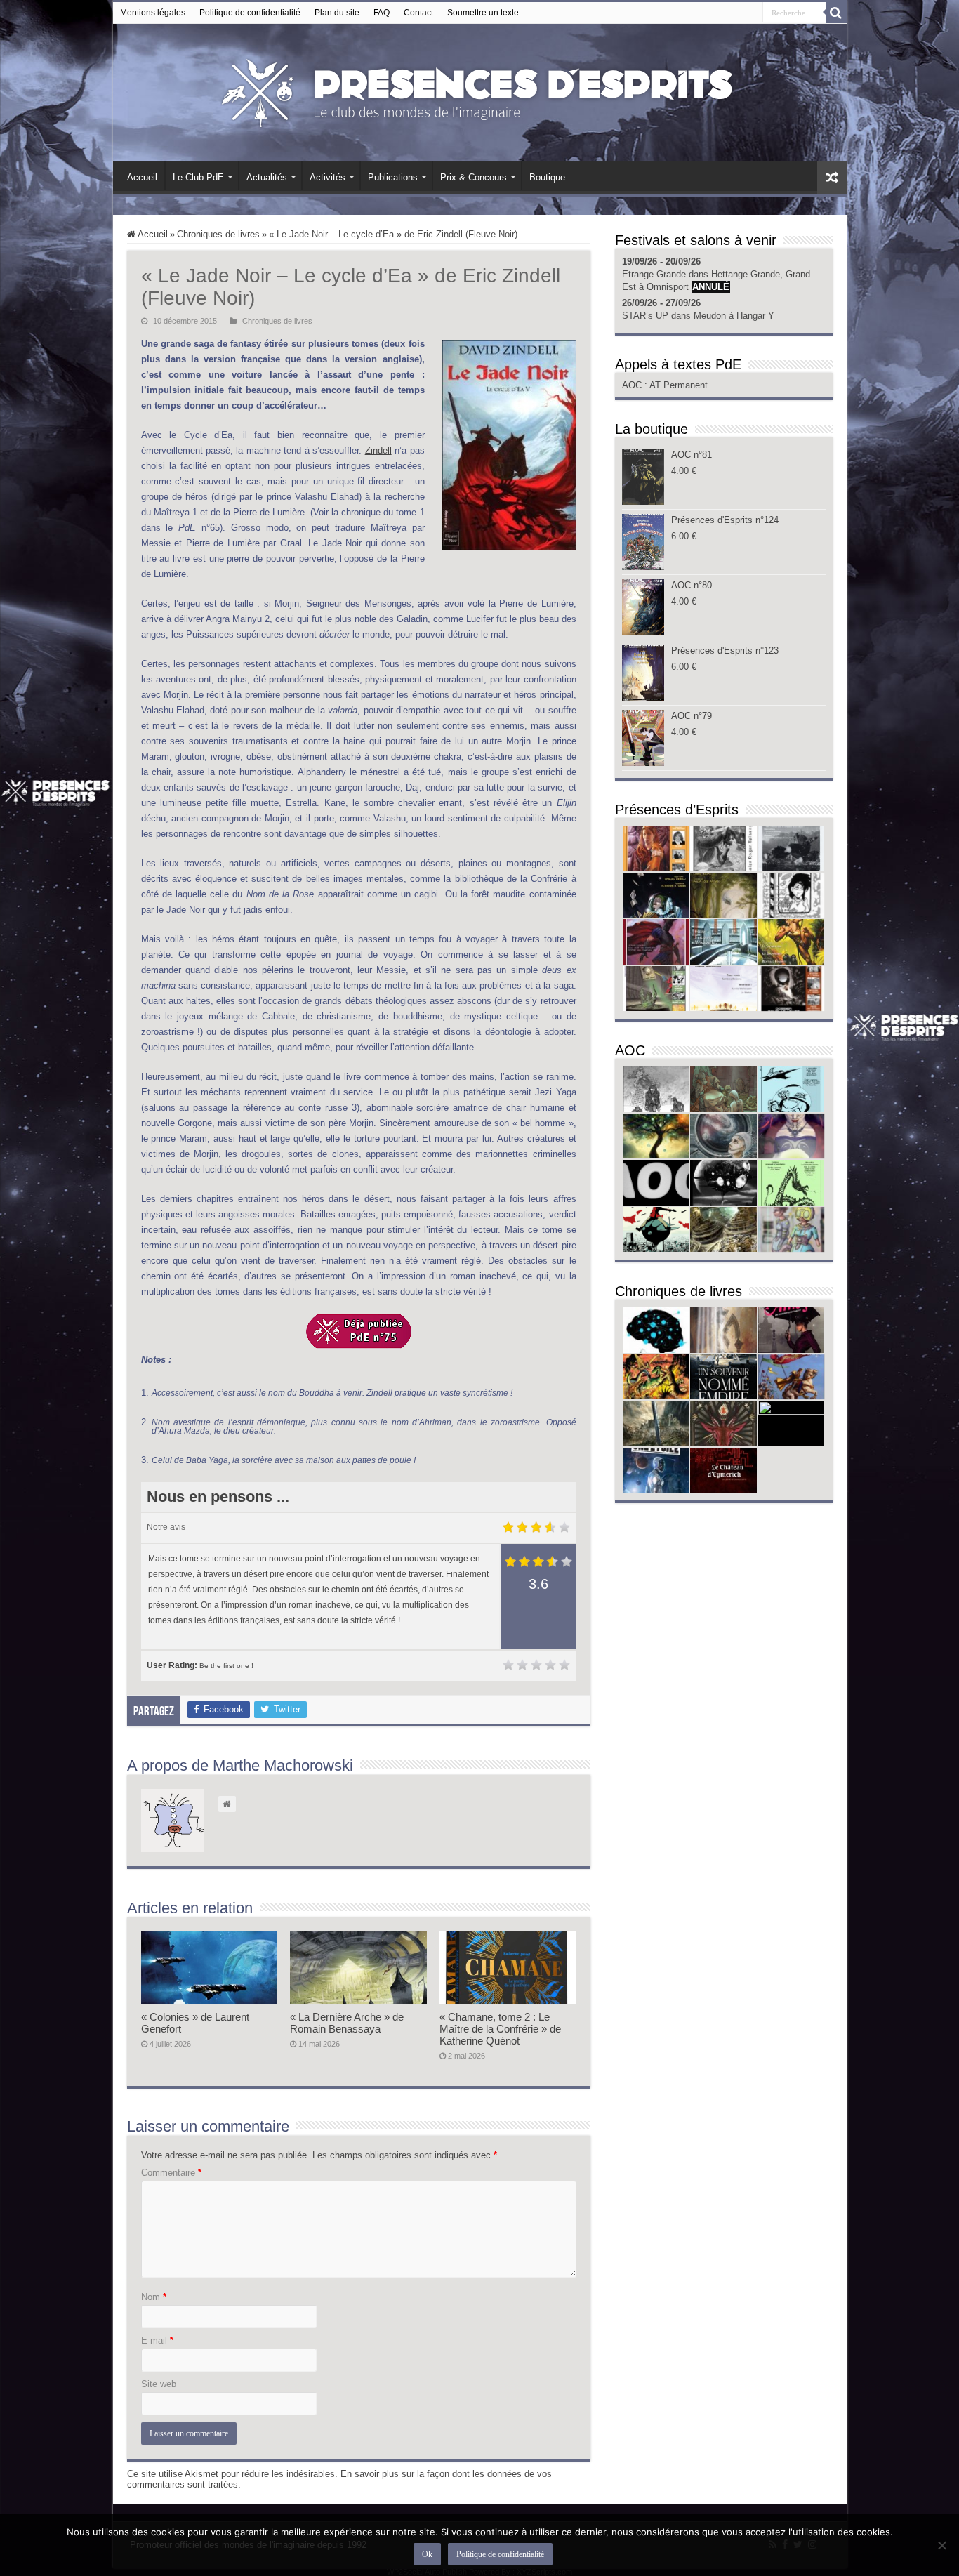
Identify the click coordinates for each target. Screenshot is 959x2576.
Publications (393, 177)
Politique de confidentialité (250, 13)
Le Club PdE (198, 177)
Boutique (547, 177)
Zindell (378, 450)
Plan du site (337, 13)
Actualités (267, 177)
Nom (154, 2297)
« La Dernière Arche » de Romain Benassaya (347, 2023)
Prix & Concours (474, 177)
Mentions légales (153, 13)
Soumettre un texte (483, 13)
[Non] (941, 2545)
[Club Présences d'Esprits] (479, 90)
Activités (328, 177)
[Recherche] (836, 13)
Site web (159, 2384)
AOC (633, 385)
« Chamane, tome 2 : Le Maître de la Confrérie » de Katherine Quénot (500, 2029)
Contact (418, 13)
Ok (427, 2554)
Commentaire (171, 2173)
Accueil (142, 177)
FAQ (382, 13)
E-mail (157, 2340)
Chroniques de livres (218, 234)
